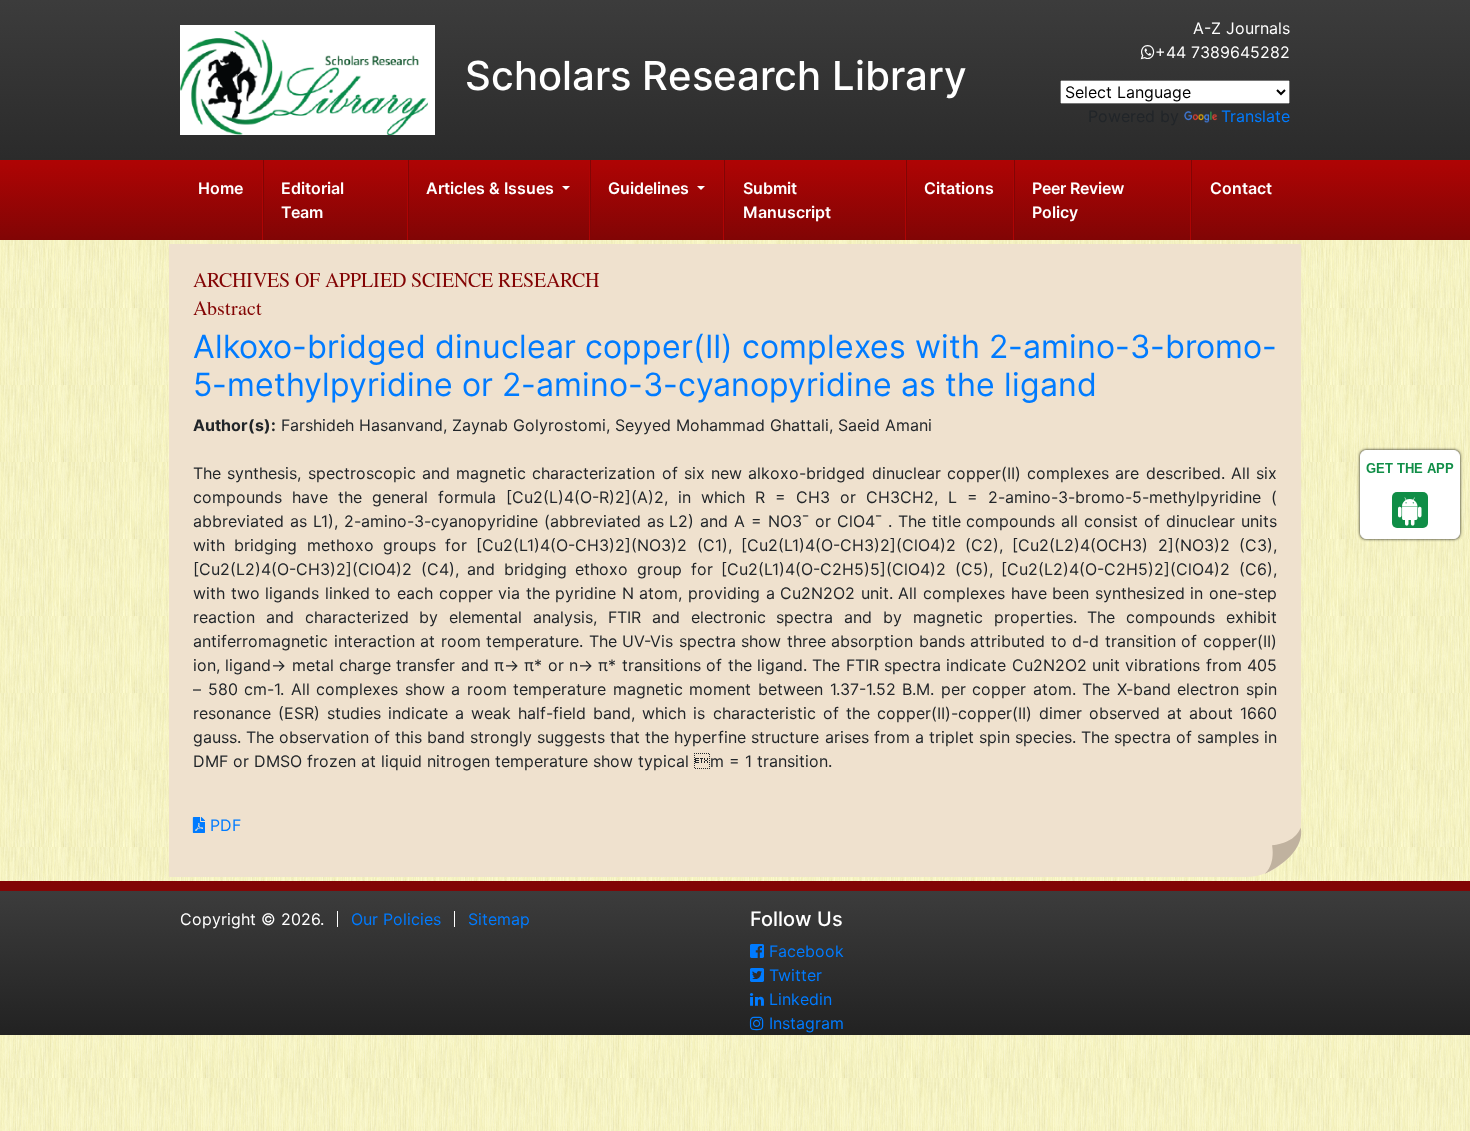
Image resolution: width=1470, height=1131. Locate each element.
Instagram (804, 1023)
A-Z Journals (1241, 28)
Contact (1241, 188)
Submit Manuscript (787, 200)
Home (220, 188)
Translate (1255, 116)
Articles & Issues (492, 188)
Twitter (793, 975)
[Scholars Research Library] (307, 78)
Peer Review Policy (1078, 200)
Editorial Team (312, 200)
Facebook (804, 951)
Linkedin (798, 999)
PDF (223, 825)
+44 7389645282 (1222, 52)
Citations (959, 188)
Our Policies (396, 919)
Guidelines (650, 188)
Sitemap (499, 919)
